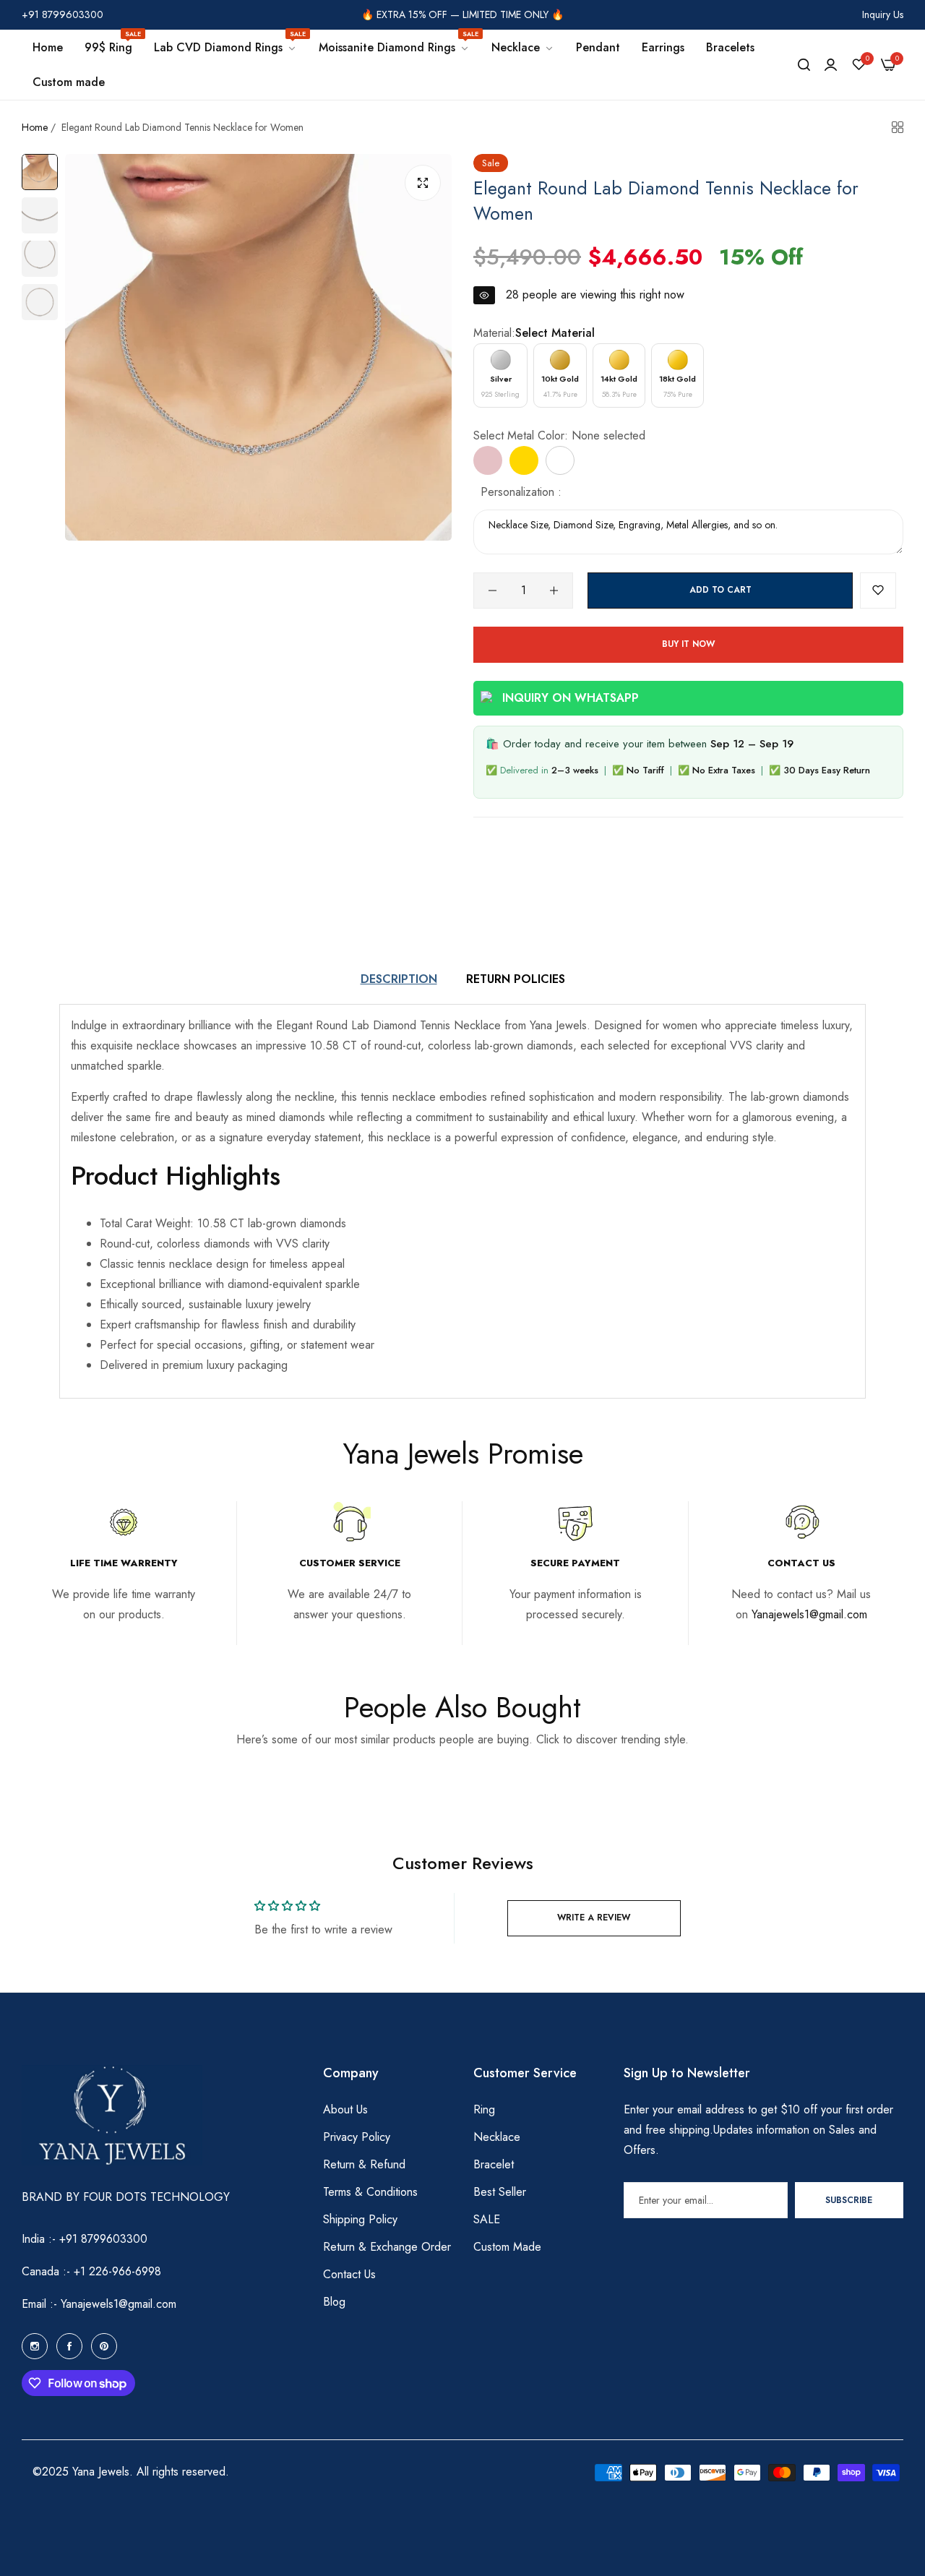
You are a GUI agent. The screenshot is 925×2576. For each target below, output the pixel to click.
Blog (334, 2302)
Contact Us (349, 2274)
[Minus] (492, 591)
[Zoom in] (423, 183)
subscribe (849, 2200)
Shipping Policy (360, 2219)
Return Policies (516, 979)
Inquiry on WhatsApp (571, 698)
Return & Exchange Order (387, 2247)
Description (399, 979)
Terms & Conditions (370, 2192)
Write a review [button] (594, 1918)
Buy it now (688, 644)
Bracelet (494, 2164)
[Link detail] (35, 2346)
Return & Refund (364, 2164)
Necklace (497, 2137)
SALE (487, 2219)
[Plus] (554, 591)
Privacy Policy (357, 2137)
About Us (345, 2109)
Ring (484, 2109)
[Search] (804, 65)
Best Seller (500, 2192)
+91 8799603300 (103, 2239)
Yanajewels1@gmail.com (809, 1614)
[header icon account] (831, 65)
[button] (878, 591)
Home (35, 127)
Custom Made (507, 2247)
